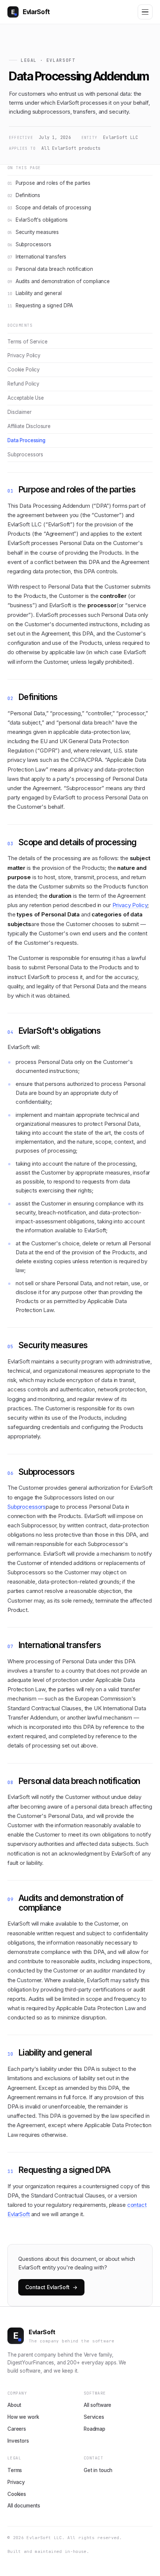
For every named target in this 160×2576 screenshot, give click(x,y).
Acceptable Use (26, 398)
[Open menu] (145, 12)
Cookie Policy (24, 370)
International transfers (37, 257)
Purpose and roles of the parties (49, 183)
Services (94, 2417)
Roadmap (95, 2429)
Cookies (17, 2494)
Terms (15, 2470)
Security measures (33, 232)
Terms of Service (28, 342)
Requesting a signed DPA (40, 305)
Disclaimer (20, 412)
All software (97, 2405)
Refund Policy (23, 384)
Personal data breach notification (50, 269)
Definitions (24, 195)
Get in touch (98, 2470)
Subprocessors (29, 244)
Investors (18, 2441)
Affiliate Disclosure (29, 426)
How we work (23, 2417)
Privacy (16, 2482)
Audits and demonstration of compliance (59, 281)
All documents (24, 2506)
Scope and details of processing (49, 207)
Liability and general (35, 293)
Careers (17, 2429)
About (14, 2405)
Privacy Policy (24, 355)
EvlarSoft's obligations (38, 220)
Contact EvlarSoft (51, 2287)
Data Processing (26, 440)
